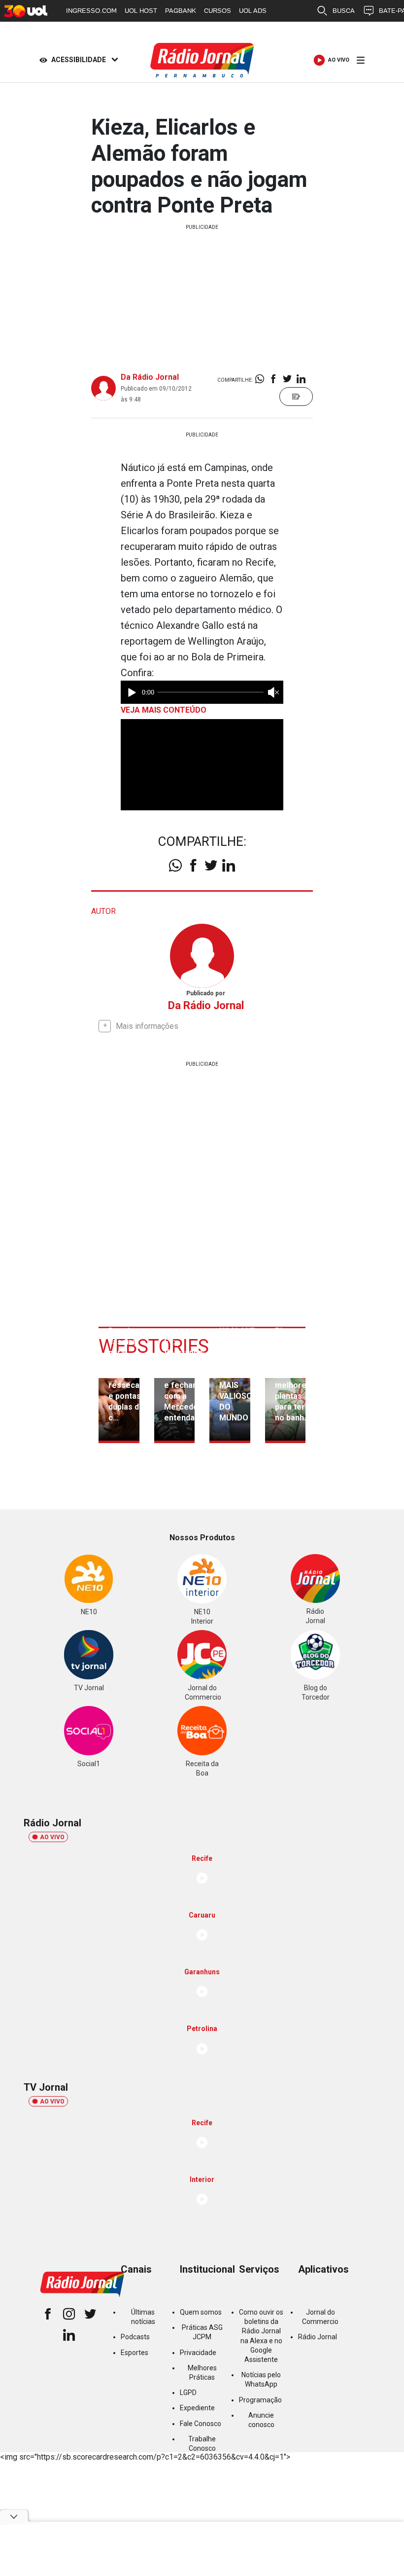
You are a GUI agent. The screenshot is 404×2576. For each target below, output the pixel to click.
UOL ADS (253, 11)
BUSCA (344, 11)
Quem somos (201, 2312)
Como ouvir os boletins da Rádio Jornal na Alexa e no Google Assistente (261, 2336)
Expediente (197, 2408)
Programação (260, 2400)
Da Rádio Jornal (150, 377)
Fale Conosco (201, 2424)
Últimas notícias (143, 2317)
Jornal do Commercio (320, 2317)
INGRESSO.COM (91, 11)
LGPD (188, 2393)
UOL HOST (141, 11)
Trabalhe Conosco (202, 2444)
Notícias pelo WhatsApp (261, 2379)
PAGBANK (181, 11)
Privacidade (198, 2353)
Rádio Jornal (318, 2337)
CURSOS (218, 11)
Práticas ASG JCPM (202, 2332)
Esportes (135, 2353)
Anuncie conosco (261, 2420)
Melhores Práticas (202, 2373)
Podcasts (135, 2337)
